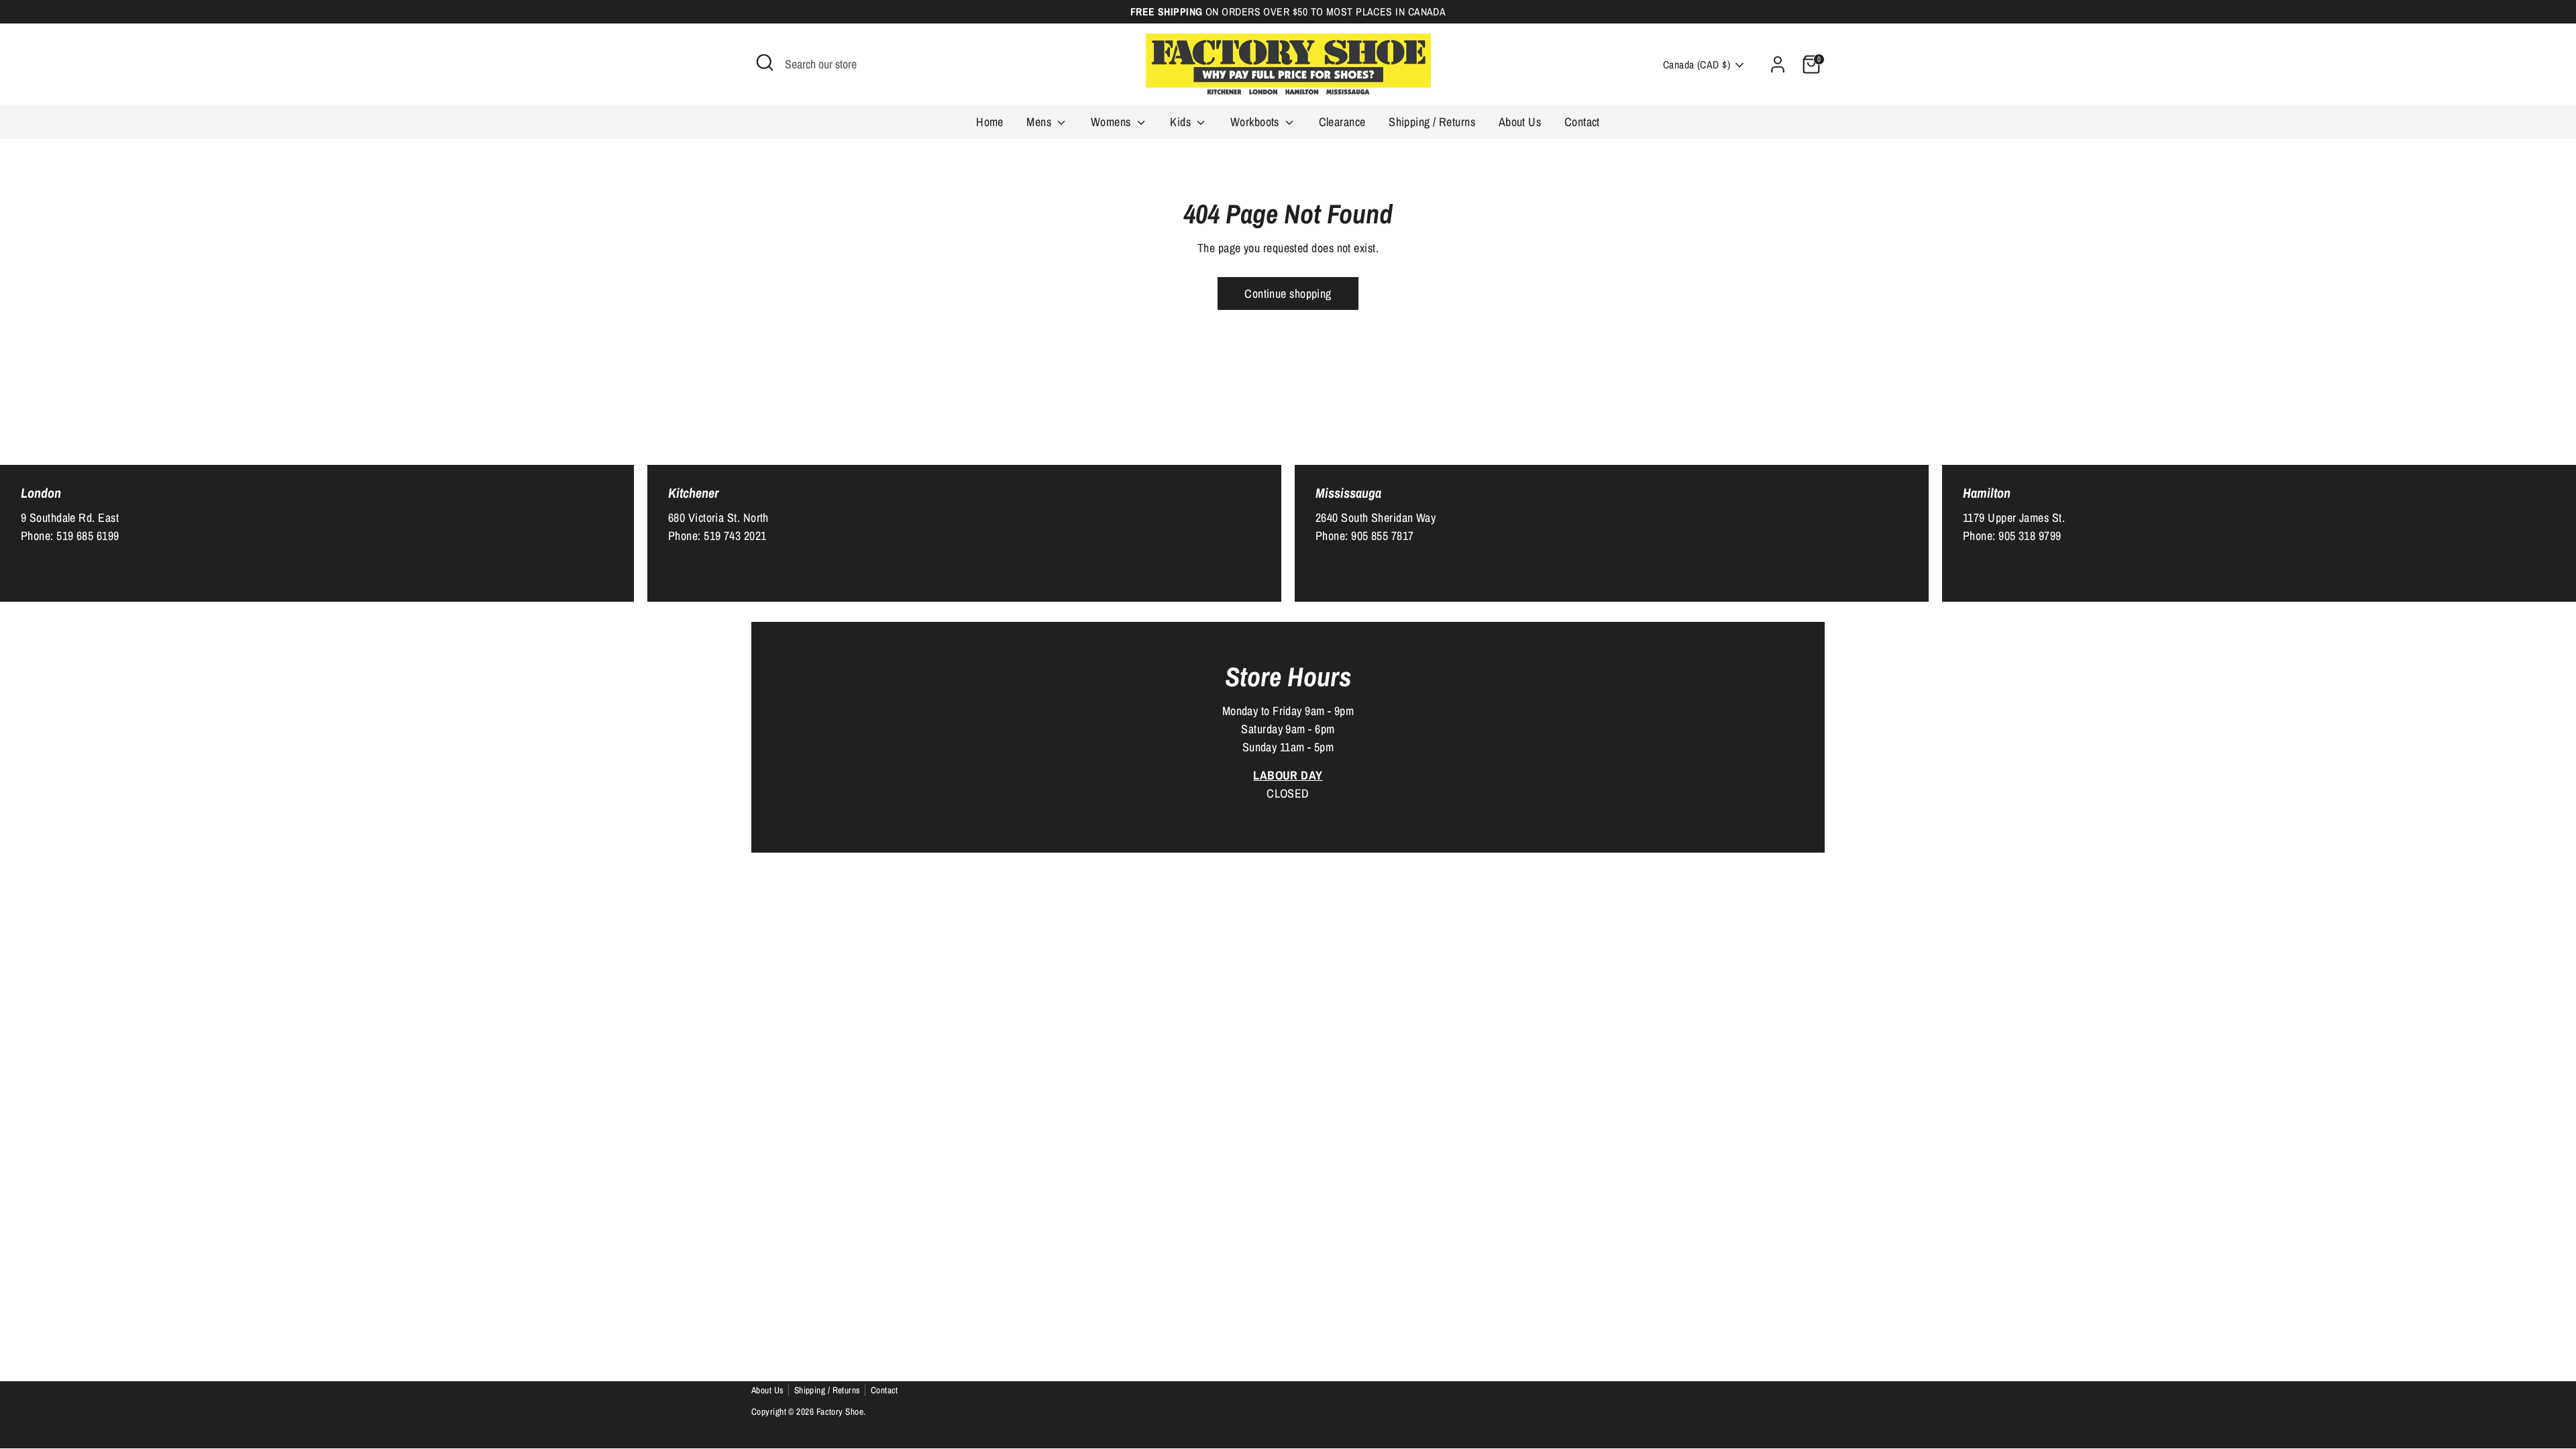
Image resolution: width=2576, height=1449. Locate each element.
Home (990, 122)
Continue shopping (1288, 293)
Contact (1582, 122)
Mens (1040, 122)
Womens (1112, 122)
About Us (1520, 122)
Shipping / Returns (1432, 122)
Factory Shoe (840, 1411)
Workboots (1256, 122)
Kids (1182, 122)
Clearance (1342, 122)
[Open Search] (765, 62)
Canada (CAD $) (1697, 65)
